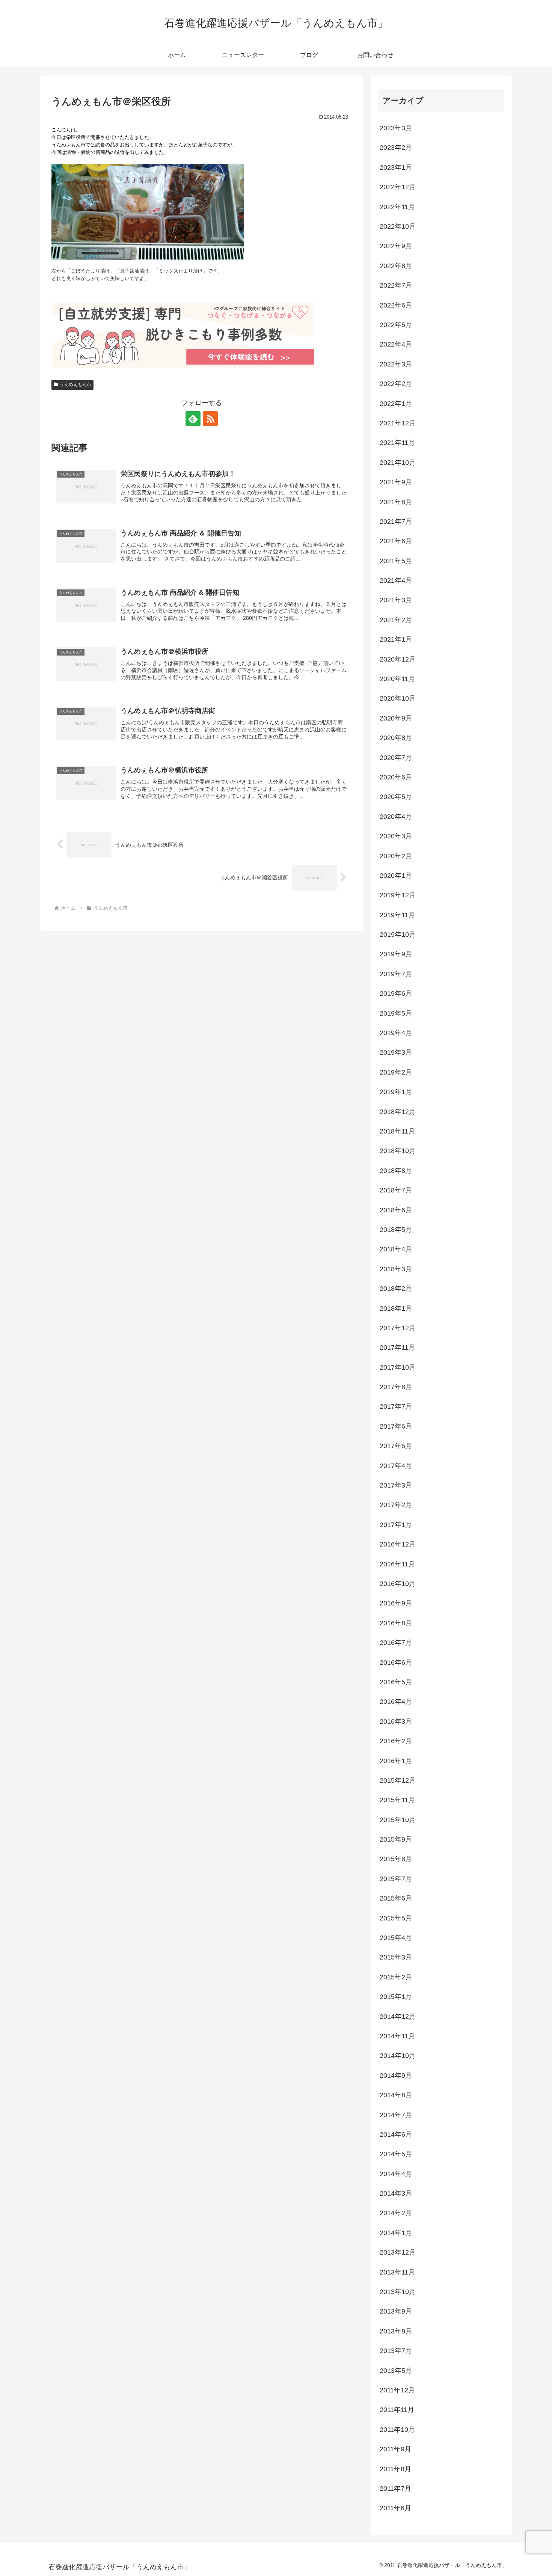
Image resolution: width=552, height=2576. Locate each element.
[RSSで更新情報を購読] (210, 419)
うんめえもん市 (75, 384)
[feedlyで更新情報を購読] (193, 419)
